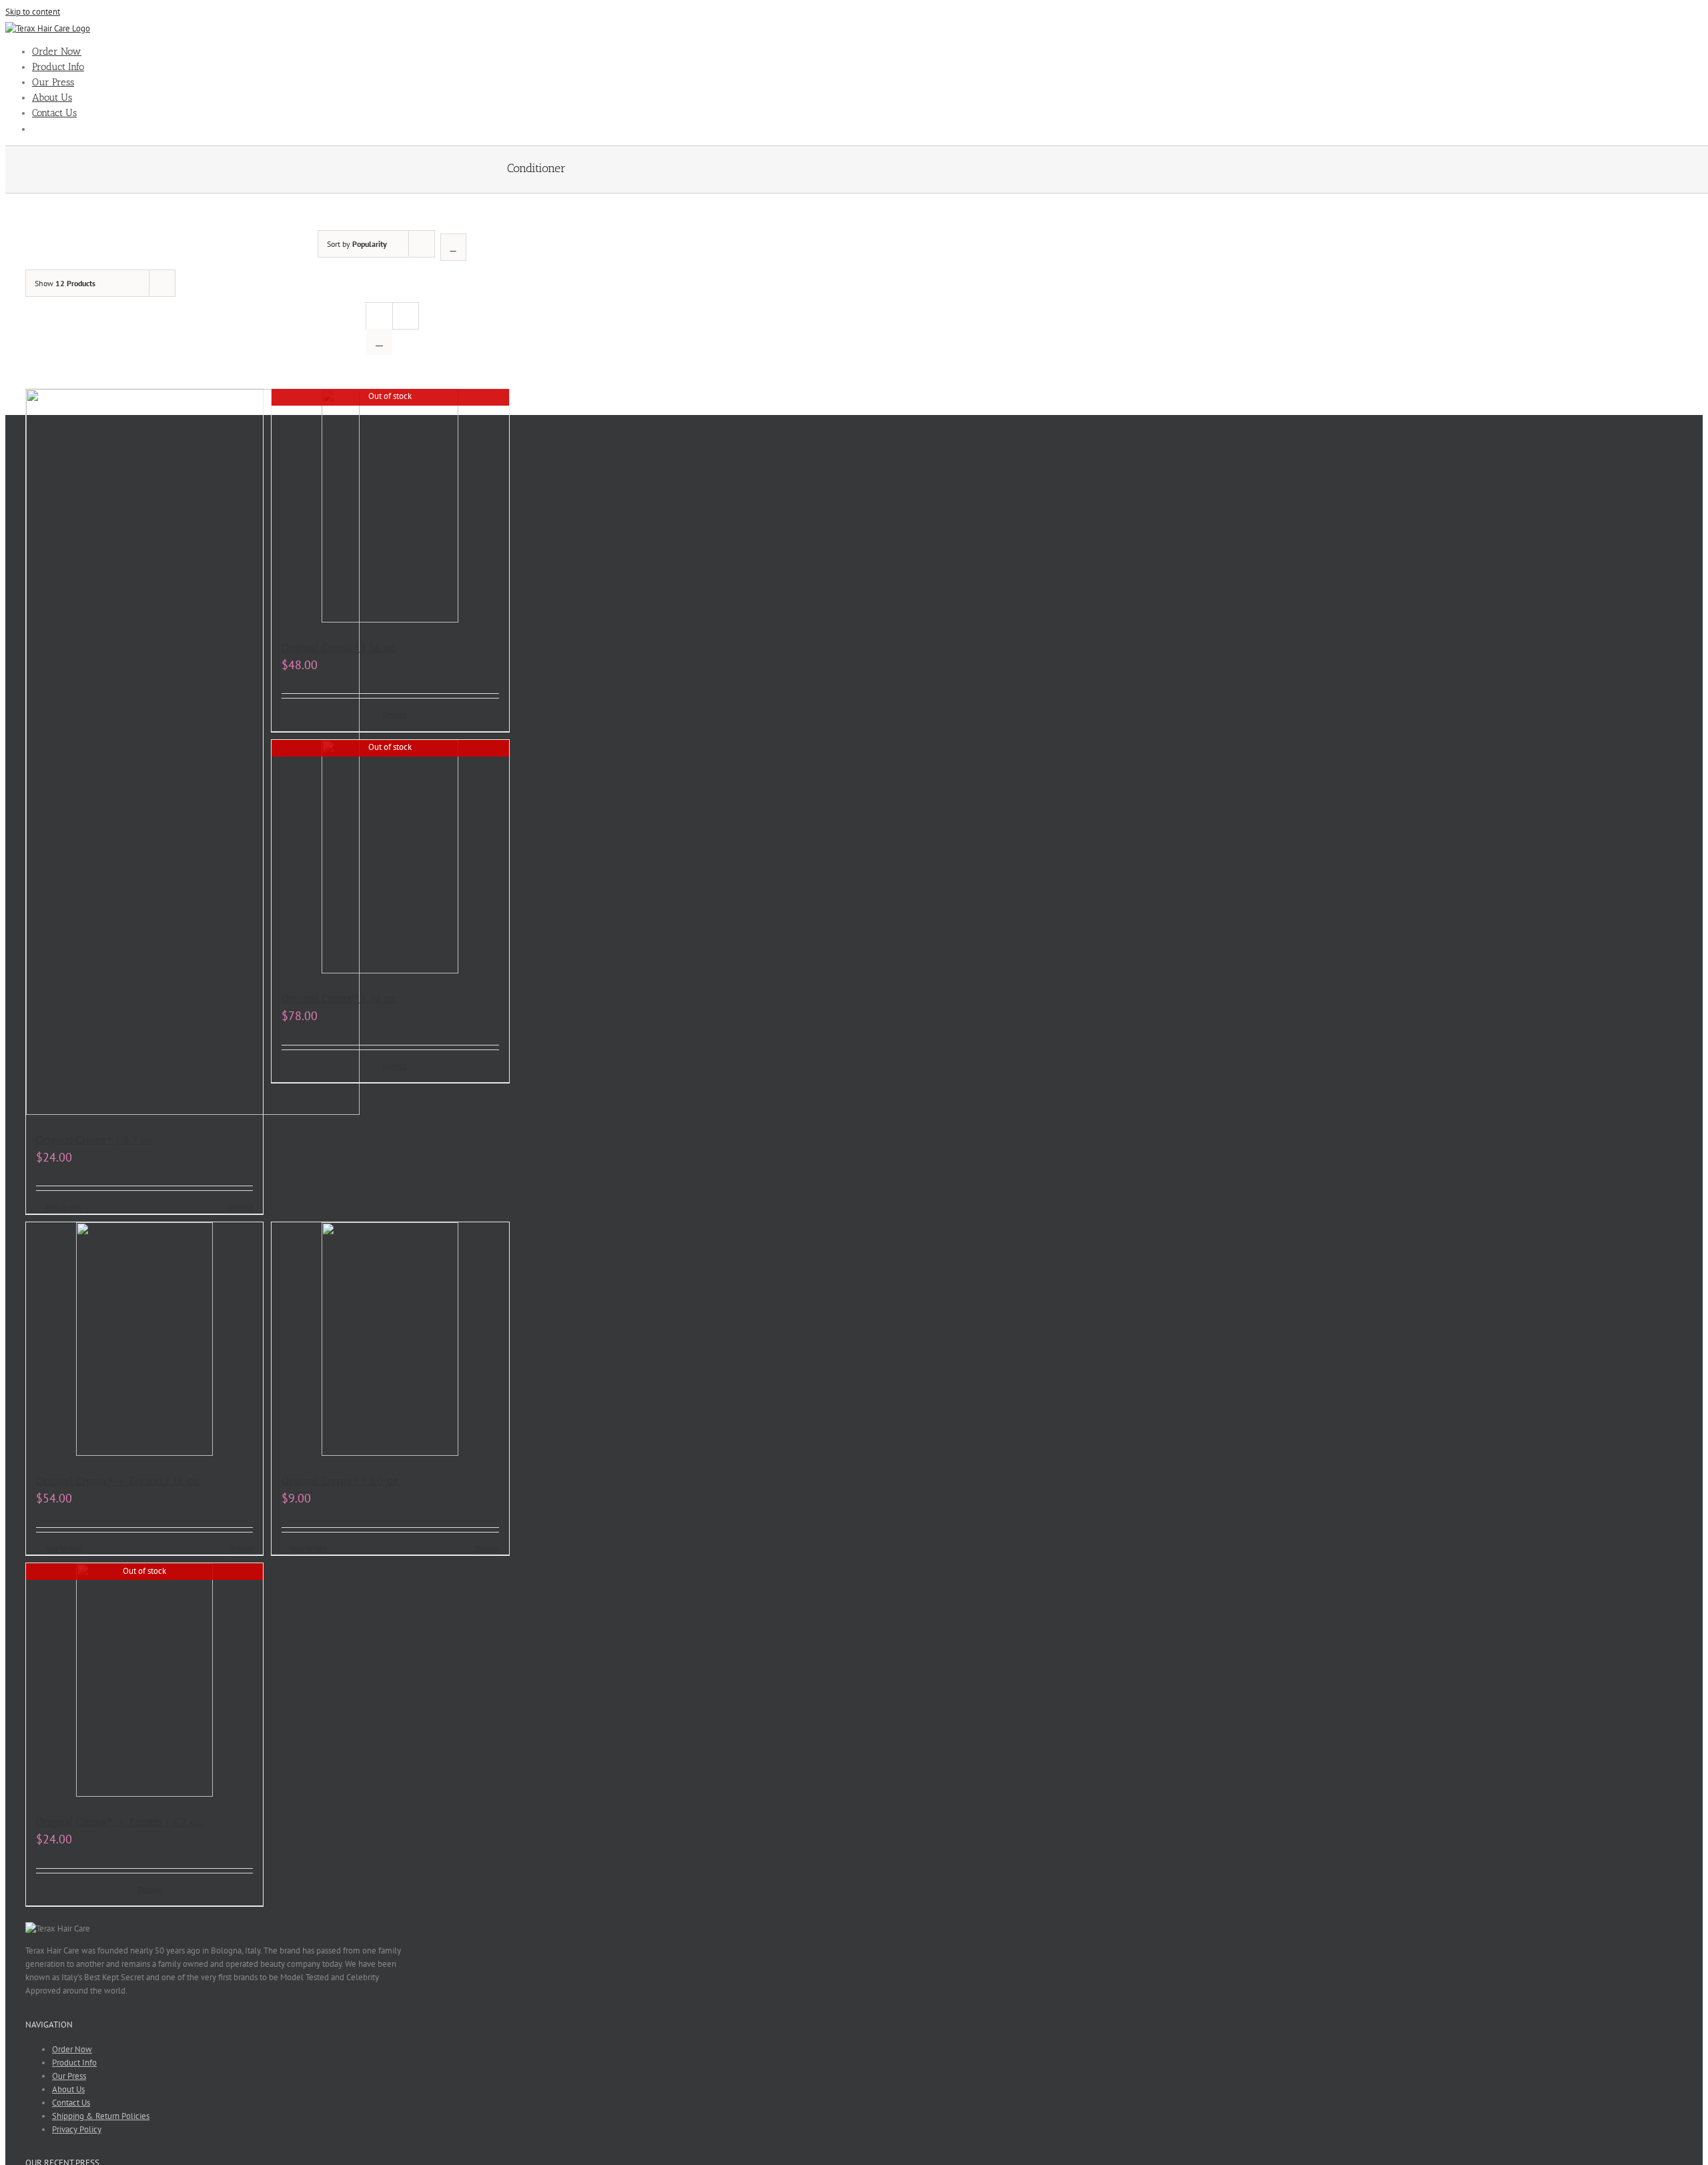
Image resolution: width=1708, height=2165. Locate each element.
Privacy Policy (77, 2129)
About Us (68, 2089)
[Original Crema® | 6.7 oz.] (144, 754)
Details (241, 1207)
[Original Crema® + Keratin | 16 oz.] (144, 1341)
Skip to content (33, 12)
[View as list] (379, 342)
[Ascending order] (453, 247)
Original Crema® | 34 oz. (339, 998)
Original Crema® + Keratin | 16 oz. (118, 1481)
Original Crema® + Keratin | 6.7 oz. (119, 1822)
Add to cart (63, 1207)
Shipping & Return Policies (101, 2116)
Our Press (69, 2076)
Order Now (72, 2049)
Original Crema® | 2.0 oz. (341, 1481)
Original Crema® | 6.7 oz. (95, 1140)
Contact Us (71, 2103)
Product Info (74, 2063)
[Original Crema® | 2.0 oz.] (390, 1341)
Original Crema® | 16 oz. (339, 647)
